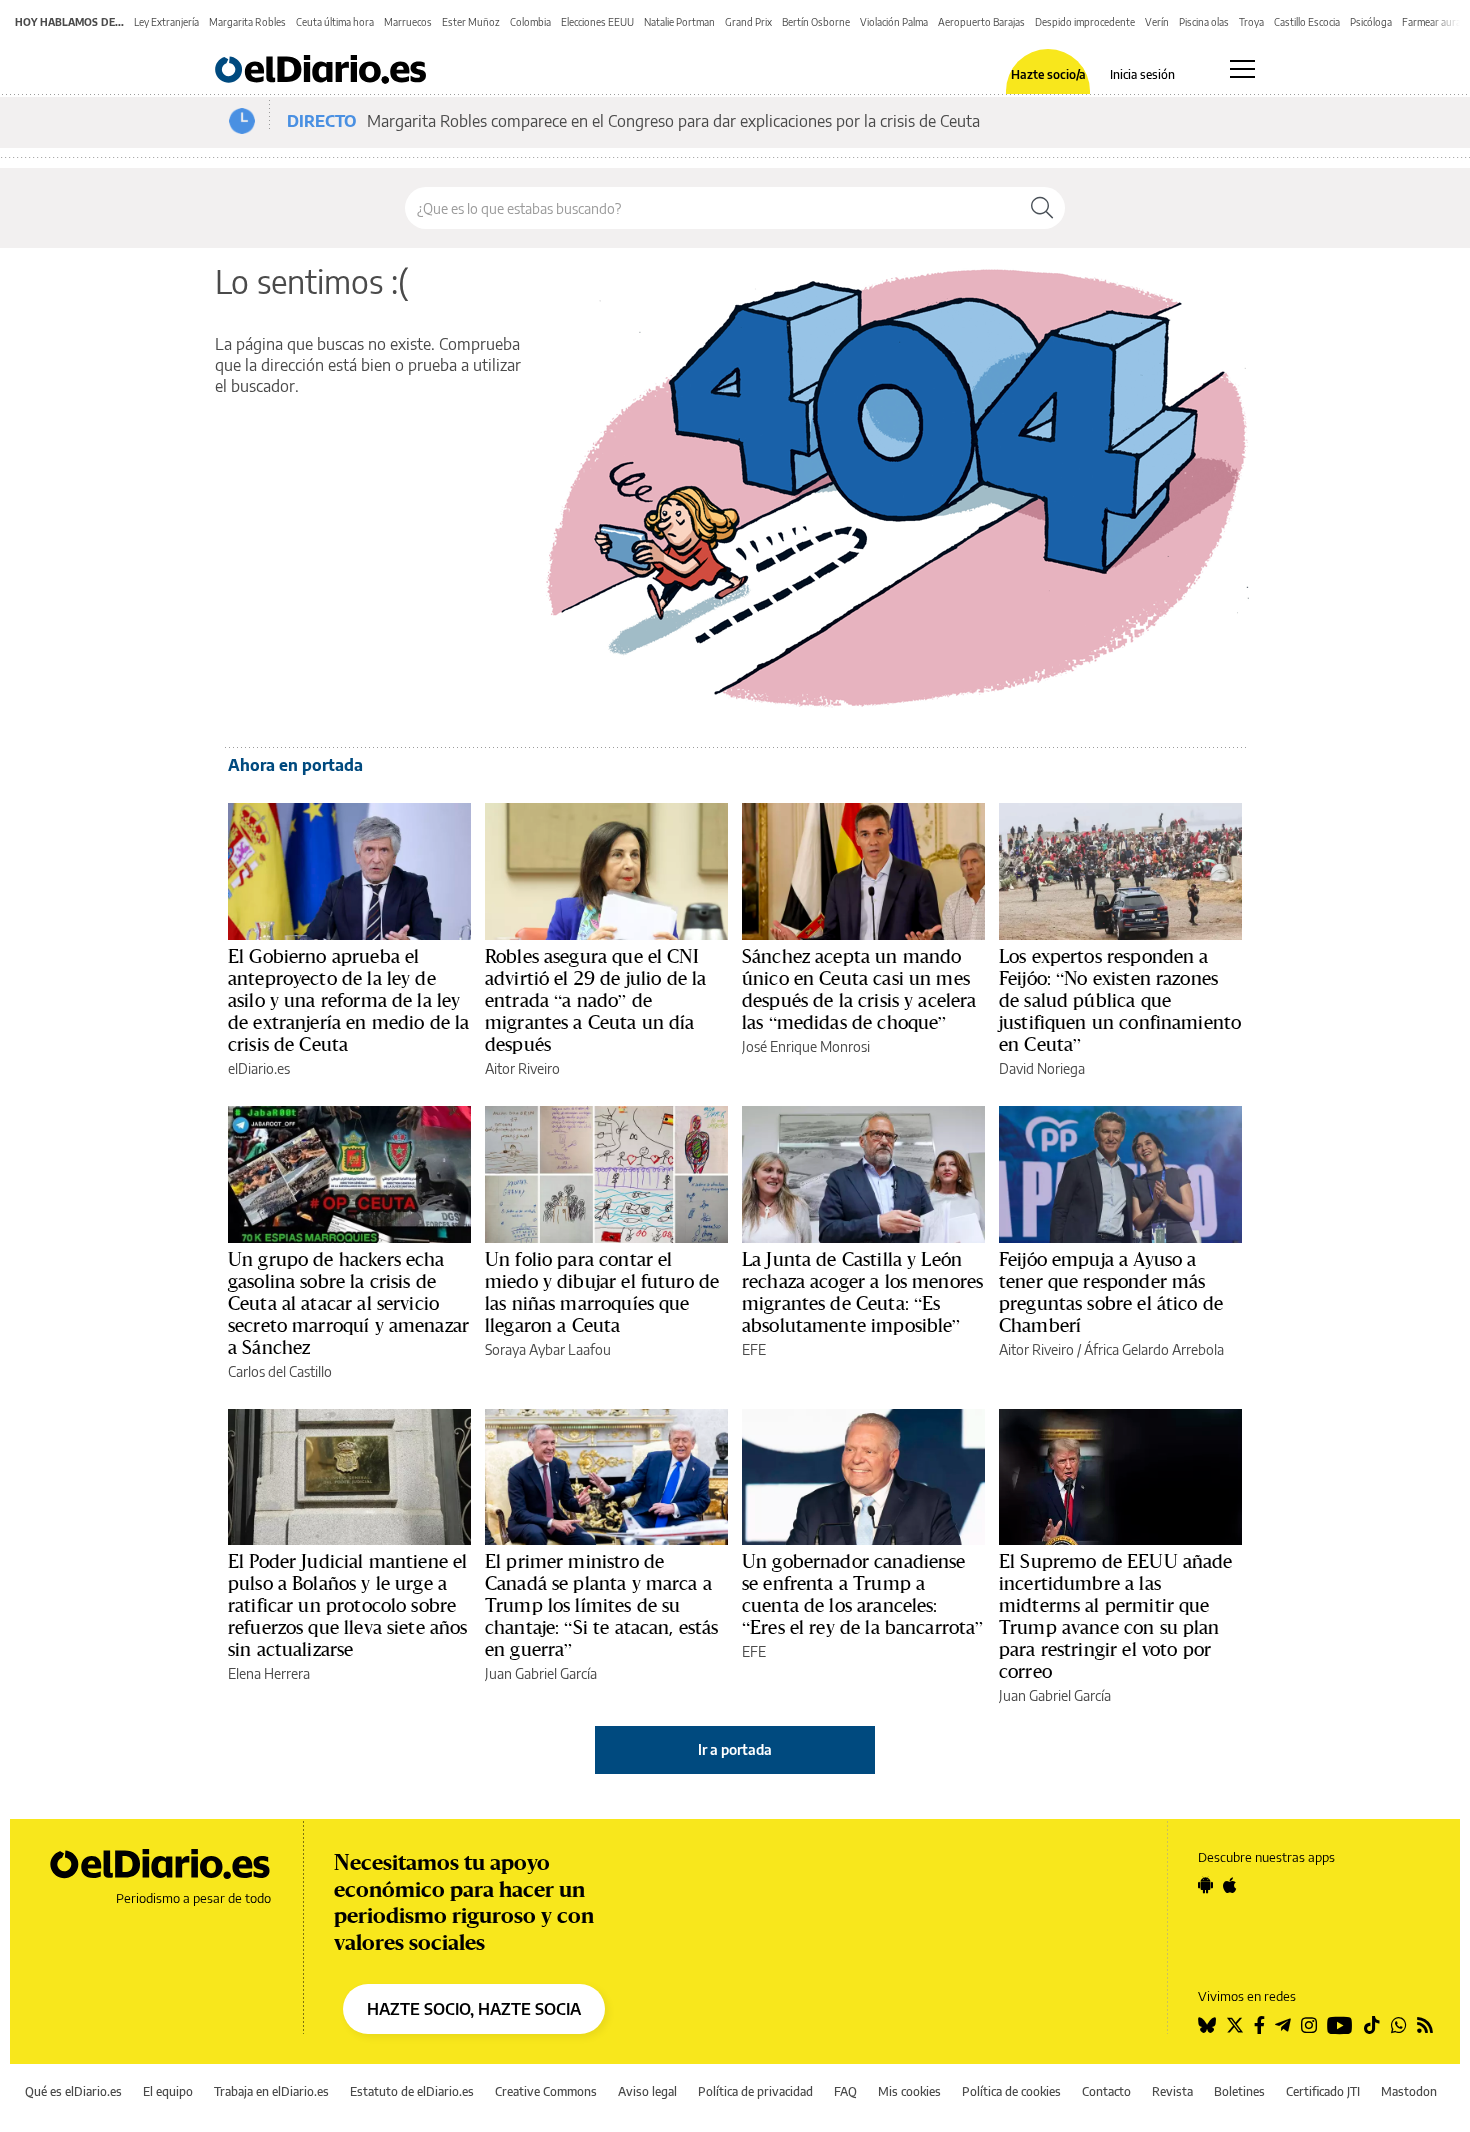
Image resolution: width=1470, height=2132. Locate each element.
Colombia (530, 22)
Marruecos (408, 22)
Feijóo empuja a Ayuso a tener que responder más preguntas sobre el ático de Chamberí (1111, 1292)
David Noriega (1042, 1068)
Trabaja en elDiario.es (271, 2091)
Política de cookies (1011, 2091)
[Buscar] (1042, 208)
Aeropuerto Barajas (981, 22)
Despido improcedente (1085, 22)
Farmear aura (1431, 22)
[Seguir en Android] (1205, 1885)
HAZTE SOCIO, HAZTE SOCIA (474, 2009)
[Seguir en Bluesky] (1207, 2025)
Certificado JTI (1323, 2091)
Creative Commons (546, 2091)
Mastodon (1409, 2091)
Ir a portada (735, 1749)
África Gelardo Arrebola (1154, 1349)
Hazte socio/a (1048, 75)
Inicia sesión (1142, 75)
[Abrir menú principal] (1242, 69)
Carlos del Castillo (280, 1371)
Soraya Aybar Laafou (548, 1349)
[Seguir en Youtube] (1340, 2025)
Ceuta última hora (335, 22)
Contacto (1106, 2091)
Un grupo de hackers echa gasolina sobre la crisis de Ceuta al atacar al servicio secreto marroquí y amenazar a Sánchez (348, 1303)
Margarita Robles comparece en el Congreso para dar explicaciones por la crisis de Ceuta (673, 121)
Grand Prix (748, 22)
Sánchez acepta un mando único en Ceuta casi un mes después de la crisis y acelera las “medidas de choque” (859, 989)
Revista (1172, 2091)
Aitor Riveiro (522, 1068)
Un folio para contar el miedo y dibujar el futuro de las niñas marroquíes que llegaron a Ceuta (602, 1292)
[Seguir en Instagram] (1309, 2025)
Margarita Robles (247, 22)
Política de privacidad (755, 2091)
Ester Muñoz (471, 22)
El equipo (168, 2091)
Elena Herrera (269, 1673)
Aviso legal (647, 2091)
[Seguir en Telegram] (1283, 2025)
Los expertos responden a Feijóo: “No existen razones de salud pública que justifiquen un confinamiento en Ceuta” (1120, 1000)
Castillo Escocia (1307, 22)
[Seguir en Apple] (1230, 1885)
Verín (1157, 22)
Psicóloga (1371, 22)
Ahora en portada (295, 765)
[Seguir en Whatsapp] (1399, 2025)
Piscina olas (1204, 22)
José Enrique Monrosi (806, 1046)
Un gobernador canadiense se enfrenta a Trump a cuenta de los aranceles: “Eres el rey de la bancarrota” (863, 1594)
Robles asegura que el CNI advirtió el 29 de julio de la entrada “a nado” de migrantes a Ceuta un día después (595, 1000)
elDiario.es (259, 1068)
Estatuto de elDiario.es (412, 2091)
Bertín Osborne (816, 22)
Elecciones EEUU (597, 22)
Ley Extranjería (166, 22)
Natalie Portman (679, 22)
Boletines (1239, 2091)
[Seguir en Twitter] (1235, 2025)
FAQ (845, 2091)
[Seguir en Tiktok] (1372, 2025)
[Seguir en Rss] (1425, 2025)
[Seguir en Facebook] (1259, 2025)
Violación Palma (894, 22)
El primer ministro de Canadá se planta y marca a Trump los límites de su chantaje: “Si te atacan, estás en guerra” (602, 1605)
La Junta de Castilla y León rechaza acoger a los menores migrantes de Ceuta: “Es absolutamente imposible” (862, 1292)
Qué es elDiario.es (73, 2091)
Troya (1251, 22)
